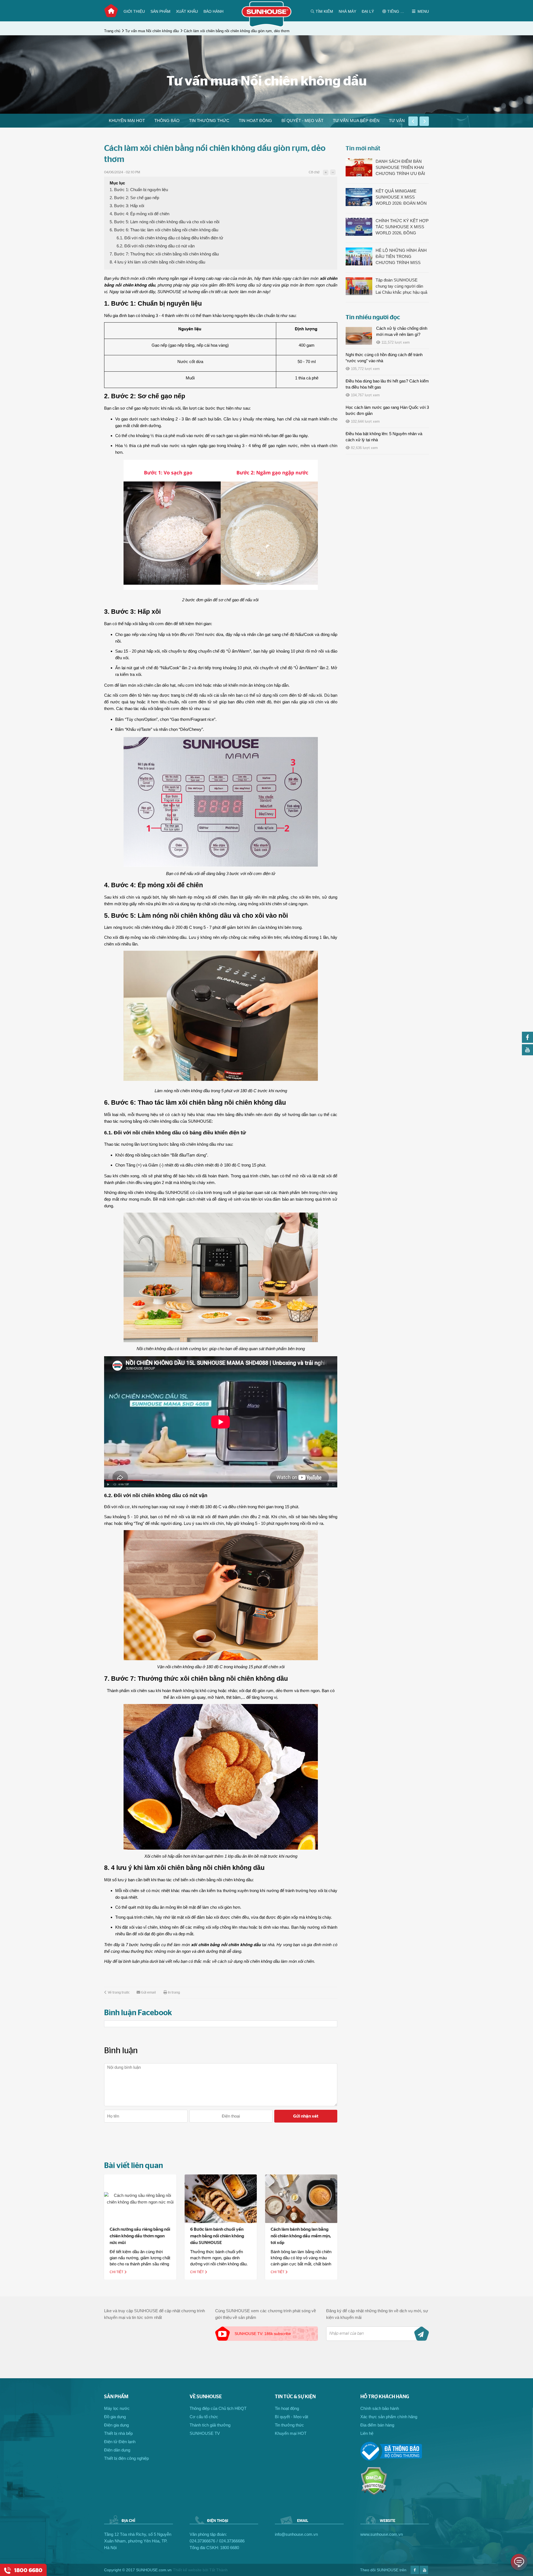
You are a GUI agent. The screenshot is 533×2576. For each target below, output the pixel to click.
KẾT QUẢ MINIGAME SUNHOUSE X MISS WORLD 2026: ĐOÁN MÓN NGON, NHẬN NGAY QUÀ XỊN (401, 197)
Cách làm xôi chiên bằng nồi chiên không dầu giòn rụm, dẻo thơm (237, 31)
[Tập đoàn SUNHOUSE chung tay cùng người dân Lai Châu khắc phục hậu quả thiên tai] (359, 286)
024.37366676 (202, 2541)
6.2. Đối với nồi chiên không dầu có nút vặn (156, 246)
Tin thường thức (209, 121)
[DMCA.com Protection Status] (374, 2494)
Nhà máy (347, 11)
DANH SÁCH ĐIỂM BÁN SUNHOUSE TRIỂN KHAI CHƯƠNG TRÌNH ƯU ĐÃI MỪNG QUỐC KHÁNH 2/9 (401, 168)
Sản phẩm (160, 11)
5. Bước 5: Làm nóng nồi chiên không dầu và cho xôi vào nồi (164, 222)
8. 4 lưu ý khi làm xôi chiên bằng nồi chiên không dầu (157, 262)
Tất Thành (218, 2570)
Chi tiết (117, 2272)
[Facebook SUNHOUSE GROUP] (527, 1041)
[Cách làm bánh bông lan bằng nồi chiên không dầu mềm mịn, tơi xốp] (301, 2199)
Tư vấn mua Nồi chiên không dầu (152, 31)
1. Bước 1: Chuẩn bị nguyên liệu (139, 190)
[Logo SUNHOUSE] (267, 26)
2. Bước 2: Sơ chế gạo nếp (134, 198)
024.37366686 (232, 2541)
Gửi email (148, 1993)
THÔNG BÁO (167, 121)
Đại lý (368, 11)
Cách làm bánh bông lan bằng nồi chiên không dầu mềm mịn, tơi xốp (301, 2236)
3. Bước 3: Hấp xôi (127, 206)
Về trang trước (119, 1993)
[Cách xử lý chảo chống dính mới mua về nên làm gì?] (359, 336)
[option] (127, 121)
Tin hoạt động (255, 121)
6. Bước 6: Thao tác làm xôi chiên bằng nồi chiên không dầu (164, 230)
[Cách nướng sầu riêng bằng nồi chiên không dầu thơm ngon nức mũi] (140, 2199)
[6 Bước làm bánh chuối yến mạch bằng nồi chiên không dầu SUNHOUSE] (221, 2199)
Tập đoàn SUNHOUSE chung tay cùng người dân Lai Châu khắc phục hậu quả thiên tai (401, 286)
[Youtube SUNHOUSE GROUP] (527, 1054)
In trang (174, 1993)
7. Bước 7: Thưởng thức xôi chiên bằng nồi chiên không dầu (164, 254)
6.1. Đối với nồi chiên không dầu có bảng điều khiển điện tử (170, 238)
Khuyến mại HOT (127, 121)
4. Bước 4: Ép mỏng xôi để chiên (139, 214)
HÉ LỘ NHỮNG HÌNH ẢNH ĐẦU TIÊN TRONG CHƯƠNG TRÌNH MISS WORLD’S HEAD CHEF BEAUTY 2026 (401, 257)
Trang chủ (111, 11)
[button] (413, 121)
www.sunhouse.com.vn (382, 2534)
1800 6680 (230, 2548)
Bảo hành (213, 11)
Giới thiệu (134, 11)
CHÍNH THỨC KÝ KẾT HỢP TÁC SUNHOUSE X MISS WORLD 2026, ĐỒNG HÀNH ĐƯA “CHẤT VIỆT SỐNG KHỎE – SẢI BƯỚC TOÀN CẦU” (402, 227)
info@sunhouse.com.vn (296, 2534)
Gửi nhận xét (306, 2116)
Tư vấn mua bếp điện (356, 121)
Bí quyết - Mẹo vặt (302, 121)
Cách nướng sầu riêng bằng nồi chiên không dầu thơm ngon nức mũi (140, 2236)
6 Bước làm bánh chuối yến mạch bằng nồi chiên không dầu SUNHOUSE (217, 2236)
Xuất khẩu (187, 11)
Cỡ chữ (314, 172)
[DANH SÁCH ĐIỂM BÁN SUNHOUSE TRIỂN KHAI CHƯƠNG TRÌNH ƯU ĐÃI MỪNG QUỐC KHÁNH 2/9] (359, 167)
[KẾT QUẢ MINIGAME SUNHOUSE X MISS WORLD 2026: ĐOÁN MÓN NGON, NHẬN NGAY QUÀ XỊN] (359, 197)
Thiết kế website (187, 2570)
